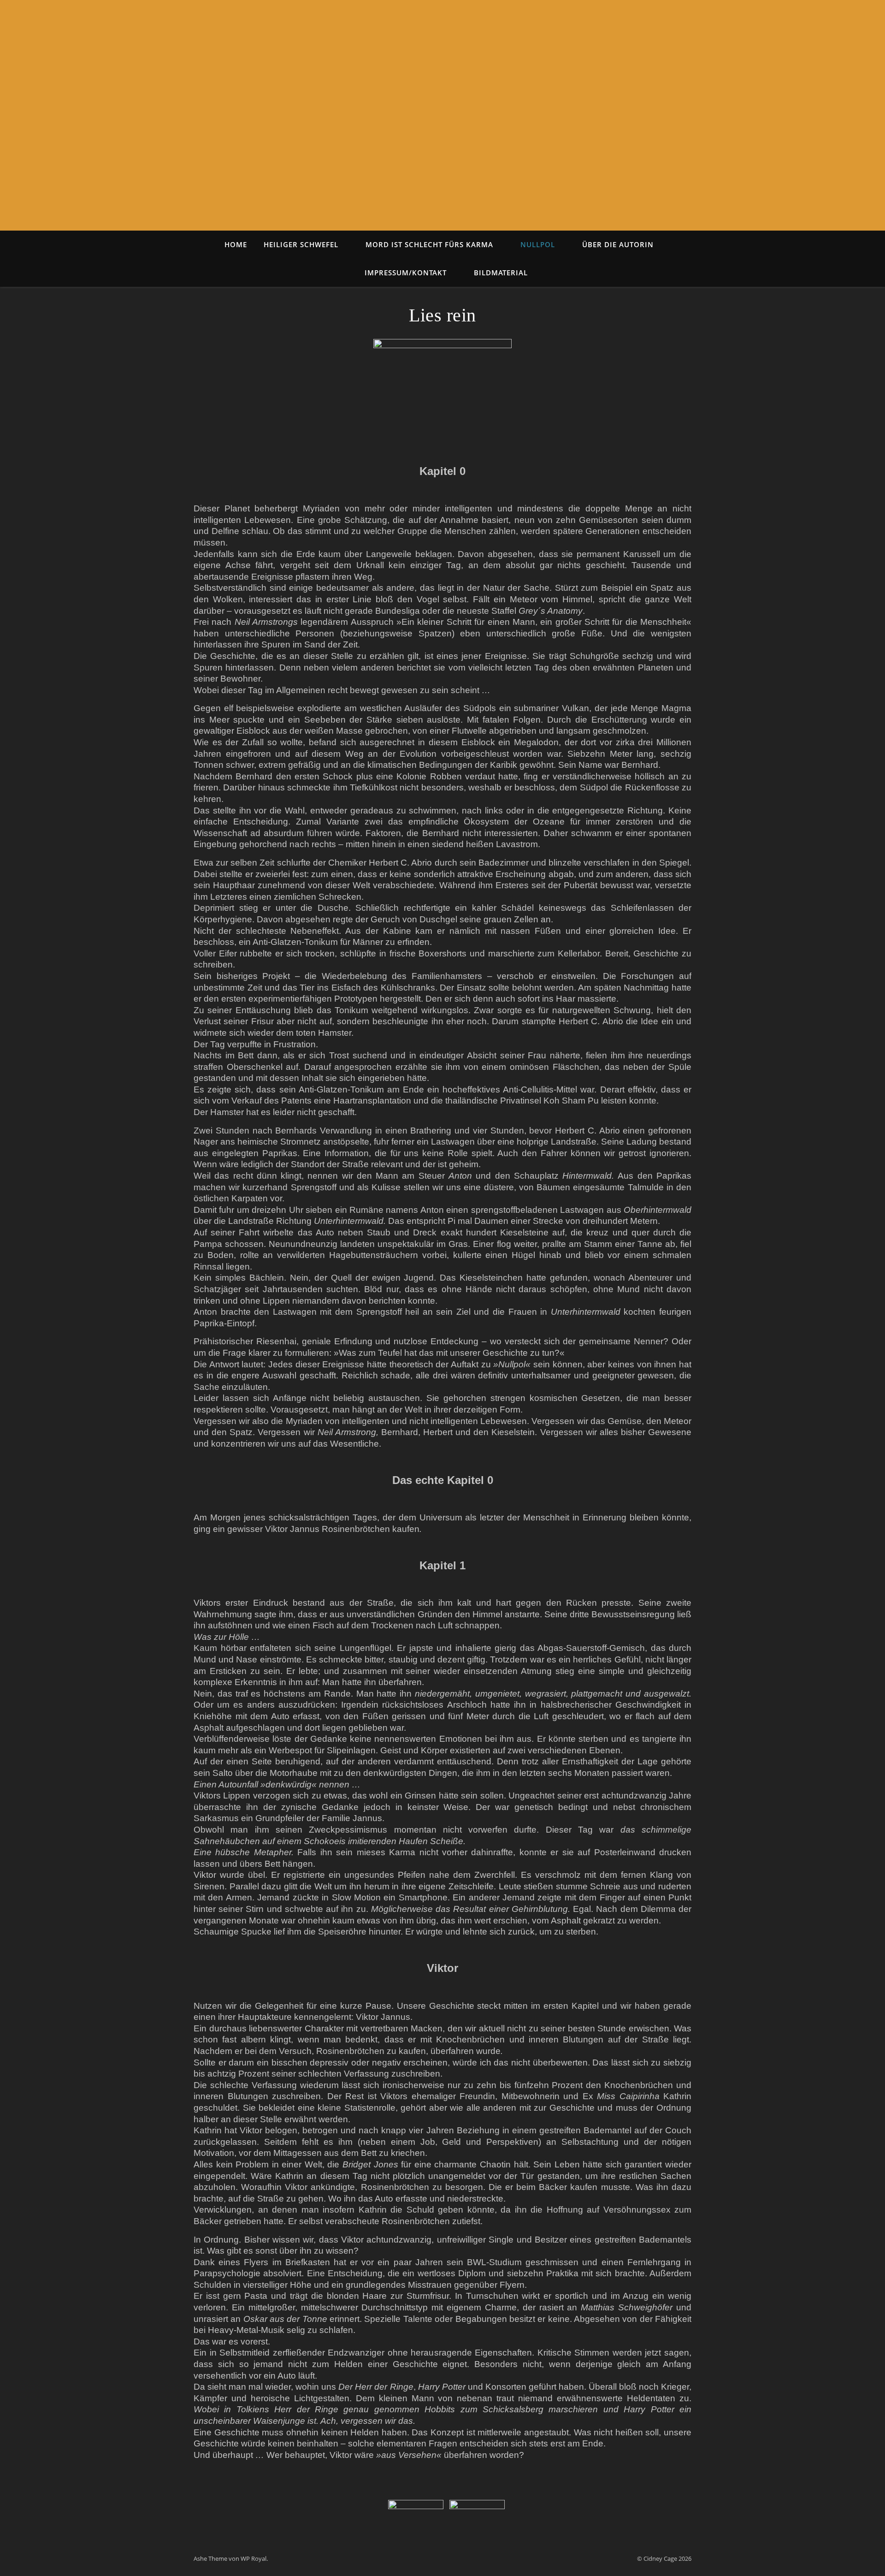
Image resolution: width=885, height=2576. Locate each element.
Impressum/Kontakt (406, 273)
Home (236, 244)
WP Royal (254, 2558)
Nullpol (538, 244)
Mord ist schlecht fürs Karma (429, 244)
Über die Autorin (618, 244)
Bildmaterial (501, 273)
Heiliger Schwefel (301, 244)
